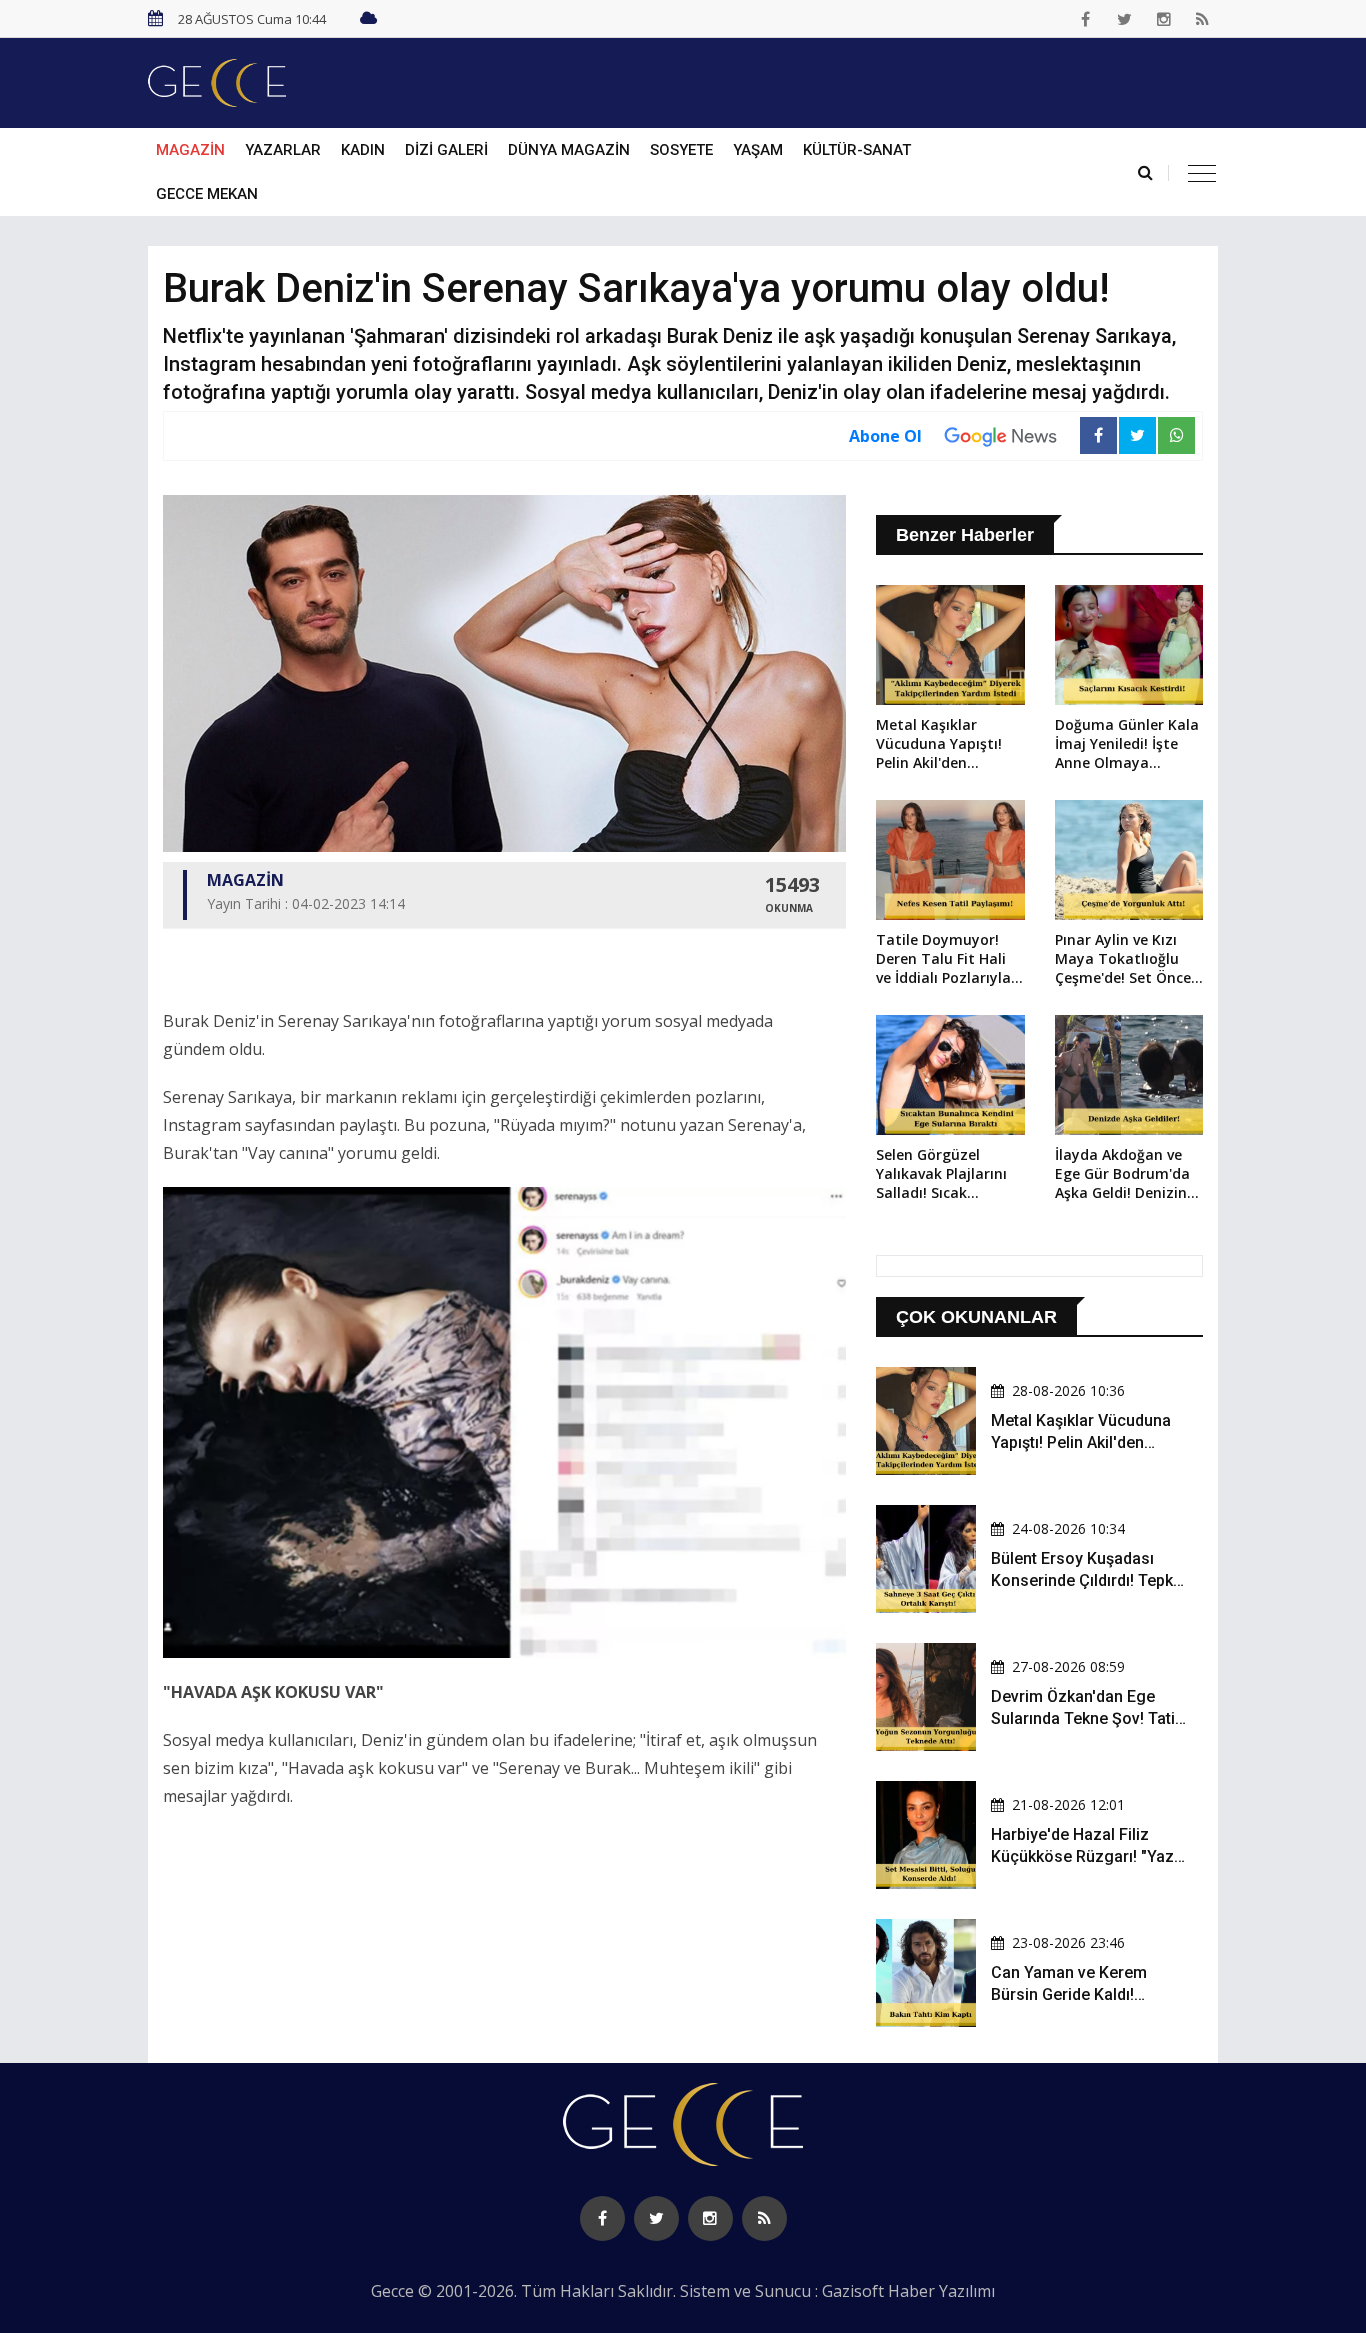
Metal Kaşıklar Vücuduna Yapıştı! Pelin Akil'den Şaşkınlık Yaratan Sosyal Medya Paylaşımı (939, 745)
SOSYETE (681, 150)
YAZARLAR (283, 150)
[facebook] (1086, 19)
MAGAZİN (190, 150)
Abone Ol (885, 436)
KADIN (363, 150)
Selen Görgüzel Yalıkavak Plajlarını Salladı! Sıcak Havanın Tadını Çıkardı (941, 1175)
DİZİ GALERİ (446, 150)
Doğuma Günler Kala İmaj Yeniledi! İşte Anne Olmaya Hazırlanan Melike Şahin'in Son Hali (1127, 745)
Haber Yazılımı (941, 2291)
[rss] (1203, 19)
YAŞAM (758, 150)
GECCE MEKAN (207, 194)
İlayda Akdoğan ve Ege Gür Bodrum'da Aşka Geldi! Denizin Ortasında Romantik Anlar (1127, 1175)
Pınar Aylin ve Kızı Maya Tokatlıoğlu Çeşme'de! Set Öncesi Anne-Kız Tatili (1128, 960)
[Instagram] (1164, 19)
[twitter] (1125, 19)
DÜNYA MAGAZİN (569, 150)
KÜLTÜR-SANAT (857, 150)
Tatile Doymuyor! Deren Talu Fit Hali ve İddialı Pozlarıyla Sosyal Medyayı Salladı (943, 960)
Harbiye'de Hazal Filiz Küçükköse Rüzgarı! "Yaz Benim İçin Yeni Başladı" (1082, 1857)
